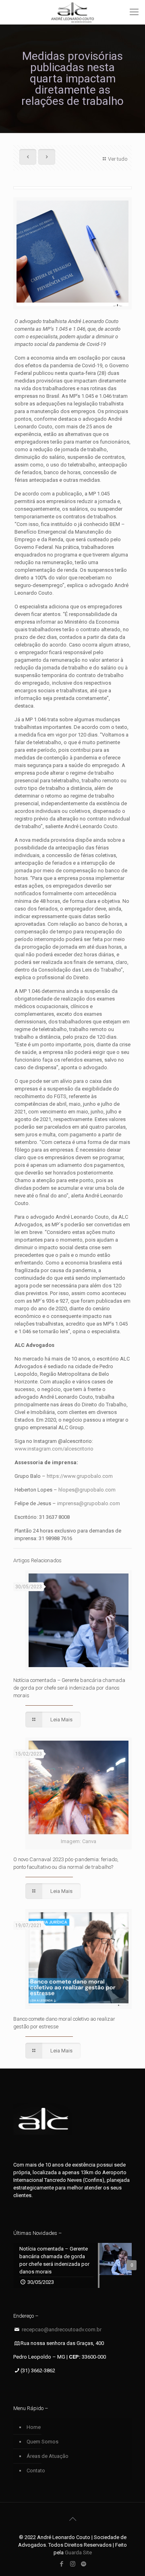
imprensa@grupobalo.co (86, 1503)
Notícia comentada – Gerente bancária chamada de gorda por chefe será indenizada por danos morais (69, 1688)
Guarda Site (78, 2552)
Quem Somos (42, 2442)
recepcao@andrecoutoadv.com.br (62, 2329)
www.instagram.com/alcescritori (52, 1449)
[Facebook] (62, 2564)
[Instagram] (73, 2564)
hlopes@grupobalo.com (87, 1490)
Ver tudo (118, 159)
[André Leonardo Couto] (72, 12)
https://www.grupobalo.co (78, 1476)
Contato (36, 2471)
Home (34, 2427)
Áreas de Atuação (48, 2456)
